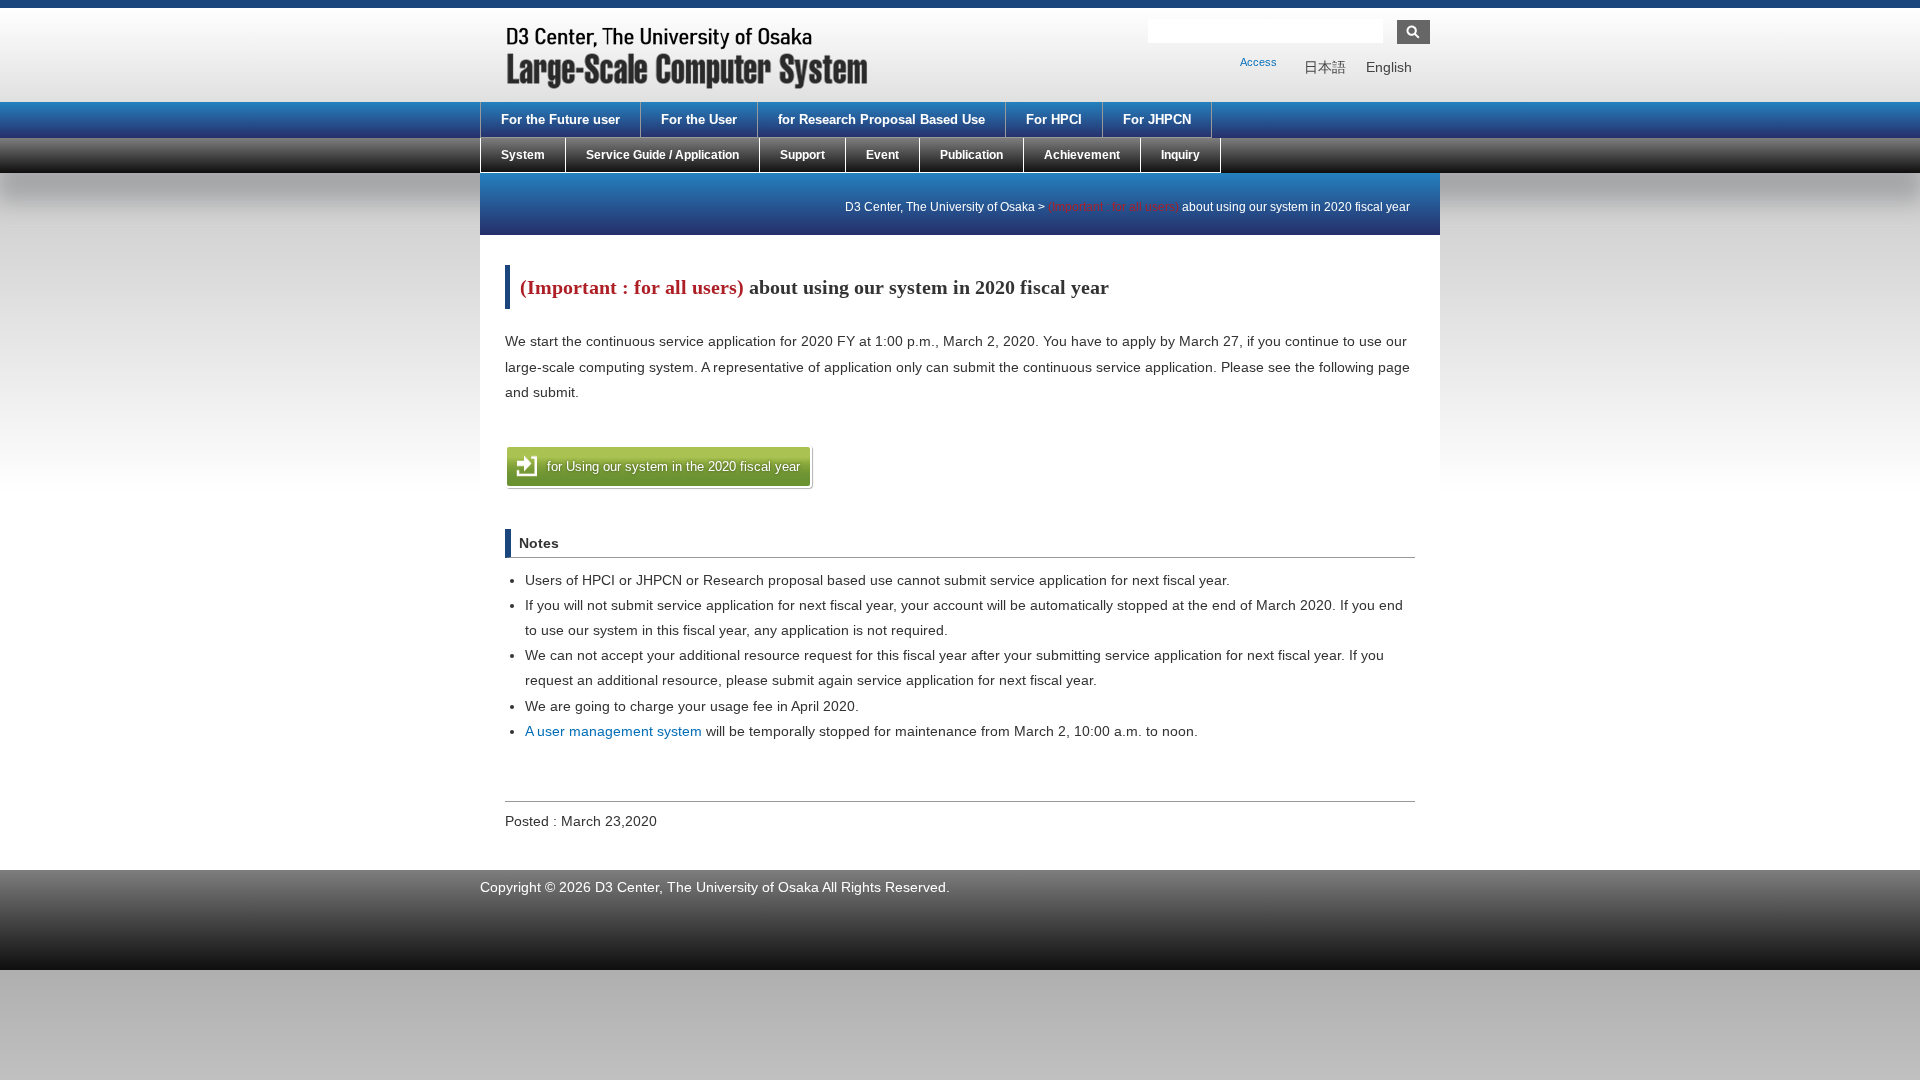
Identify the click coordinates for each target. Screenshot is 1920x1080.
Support (802, 155)
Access (1258, 62)
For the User (699, 119)
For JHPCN (1157, 119)
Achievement (1082, 155)
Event (882, 155)
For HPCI (1054, 119)
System (523, 155)
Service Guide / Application (662, 155)
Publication (971, 155)
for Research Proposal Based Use (881, 119)
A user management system (613, 731)
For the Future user (560, 119)
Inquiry (1180, 155)
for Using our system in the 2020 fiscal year (673, 466)
